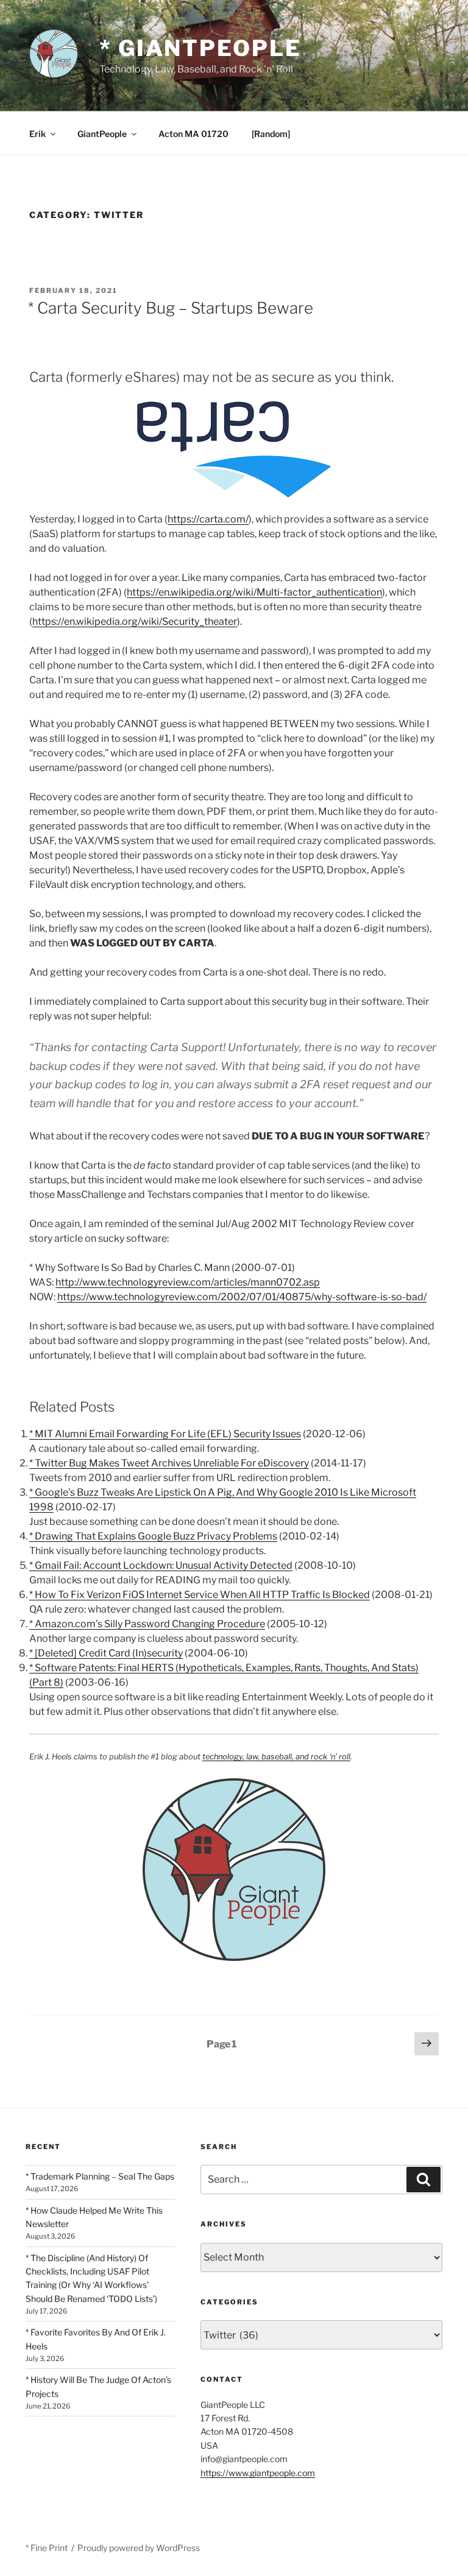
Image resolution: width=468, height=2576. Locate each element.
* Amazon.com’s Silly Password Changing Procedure (147, 1624)
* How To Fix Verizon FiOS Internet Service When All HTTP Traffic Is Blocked (200, 1595)
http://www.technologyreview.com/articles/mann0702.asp (188, 1282)
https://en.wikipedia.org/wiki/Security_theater (135, 621)
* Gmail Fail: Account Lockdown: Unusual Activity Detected (161, 1565)
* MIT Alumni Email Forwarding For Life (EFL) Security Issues (165, 1434)
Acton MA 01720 (193, 134)
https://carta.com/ (208, 519)
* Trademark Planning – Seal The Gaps (100, 2176)
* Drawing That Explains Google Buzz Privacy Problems (153, 1536)
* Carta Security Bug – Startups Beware (171, 308)
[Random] (271, 134)
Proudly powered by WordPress (139, 2548)
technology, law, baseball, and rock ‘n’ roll (276, 1757)
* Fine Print (47, 2548)
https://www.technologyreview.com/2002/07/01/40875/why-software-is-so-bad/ (242, 1297)
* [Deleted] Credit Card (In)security (106, 1653)
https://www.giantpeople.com (258, 2473)
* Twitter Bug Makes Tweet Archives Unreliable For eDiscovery (169, 1463)
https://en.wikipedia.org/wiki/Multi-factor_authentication (254, 592)
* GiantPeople (200, 48)
